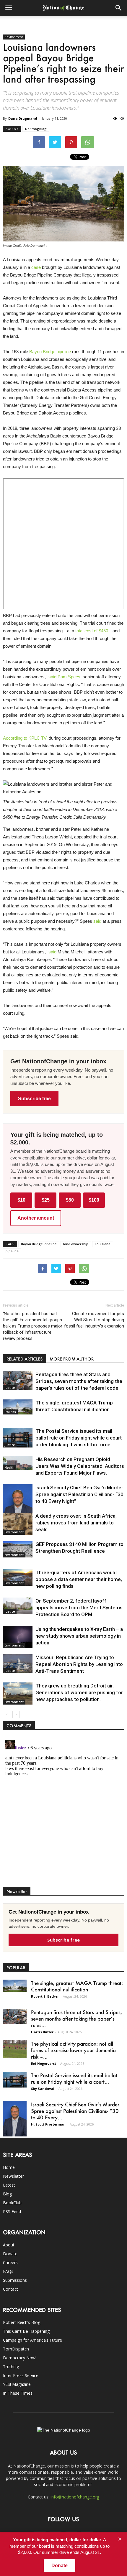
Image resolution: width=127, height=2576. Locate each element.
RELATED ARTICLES (25, 1359)
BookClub (12, 2203)
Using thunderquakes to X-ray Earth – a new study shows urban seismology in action (79, 1636)
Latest (9, 2185)
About (9, 2245)
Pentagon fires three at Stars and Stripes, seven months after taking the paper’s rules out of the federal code (79, 1381)
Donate (10, 2254)
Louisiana (103, 1244)
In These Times (18, 2393)
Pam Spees (69, 677)
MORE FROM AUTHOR (72, 1359)
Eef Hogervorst (44, 2063)
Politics (10, 1412)
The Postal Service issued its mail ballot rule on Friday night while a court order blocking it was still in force (79, 1438)
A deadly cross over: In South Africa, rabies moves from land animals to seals (76, 1523)
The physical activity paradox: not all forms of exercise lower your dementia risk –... (73, 2050)
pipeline (12, 1251)
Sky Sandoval (43, 2089)
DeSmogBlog (36, 129)
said (52, 677)
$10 (21, 1200)
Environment (14, 37)
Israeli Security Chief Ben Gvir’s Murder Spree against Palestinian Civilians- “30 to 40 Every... (75, 2111)
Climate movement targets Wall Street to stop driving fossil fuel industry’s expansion (94, 1320)
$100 (94, 1200)
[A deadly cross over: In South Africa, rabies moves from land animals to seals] (18, 1524)
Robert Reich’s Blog (22, 2322)
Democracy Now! (20, 2358)
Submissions (15, 2280)
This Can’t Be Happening (26, 2331)
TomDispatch (16, 2349)
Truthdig (11, 2367)
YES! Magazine (17, 2384)
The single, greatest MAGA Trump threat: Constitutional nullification (77, 1986)
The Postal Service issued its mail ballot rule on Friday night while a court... (74, 2078)
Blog (7, 2194)
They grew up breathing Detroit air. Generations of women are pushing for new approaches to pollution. (79, 1692)
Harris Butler (42, 2032)
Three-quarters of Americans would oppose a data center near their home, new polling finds (79, 1579)
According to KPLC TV (25, 738)
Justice (10, 1388)
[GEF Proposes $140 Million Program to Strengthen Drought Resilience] (18, 1549)
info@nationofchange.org (75, 2497)
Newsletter (13, 2176)
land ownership (76, 1244)
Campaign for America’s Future (32, 2340)
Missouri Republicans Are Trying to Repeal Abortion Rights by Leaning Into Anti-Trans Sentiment (79, 1664)
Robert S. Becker (45, 1996)
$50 (70, 1200)
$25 (46, 1200)
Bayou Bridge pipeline (50, 352)
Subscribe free (34, 1099)
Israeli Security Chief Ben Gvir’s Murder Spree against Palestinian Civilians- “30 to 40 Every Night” (79, 1494)
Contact (10, 2289)
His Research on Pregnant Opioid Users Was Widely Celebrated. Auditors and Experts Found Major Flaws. (80, 1466)
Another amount (36, 1218)
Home (9, 2167)
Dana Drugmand (23, 118)
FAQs (8, 2271)
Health (10, 1468)
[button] (119, 8)
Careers (10, 2262)
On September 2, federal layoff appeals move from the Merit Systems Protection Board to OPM (79, 1608)
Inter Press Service (21, 2375)
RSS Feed (12, 2211)
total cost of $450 (92, 631)
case (36, 267)
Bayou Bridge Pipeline (39, 1244)
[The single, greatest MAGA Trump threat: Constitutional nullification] (18, 1407)
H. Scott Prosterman (48, 2124)
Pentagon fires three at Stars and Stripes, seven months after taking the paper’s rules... (76, 2019)
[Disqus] (63, 1811)
